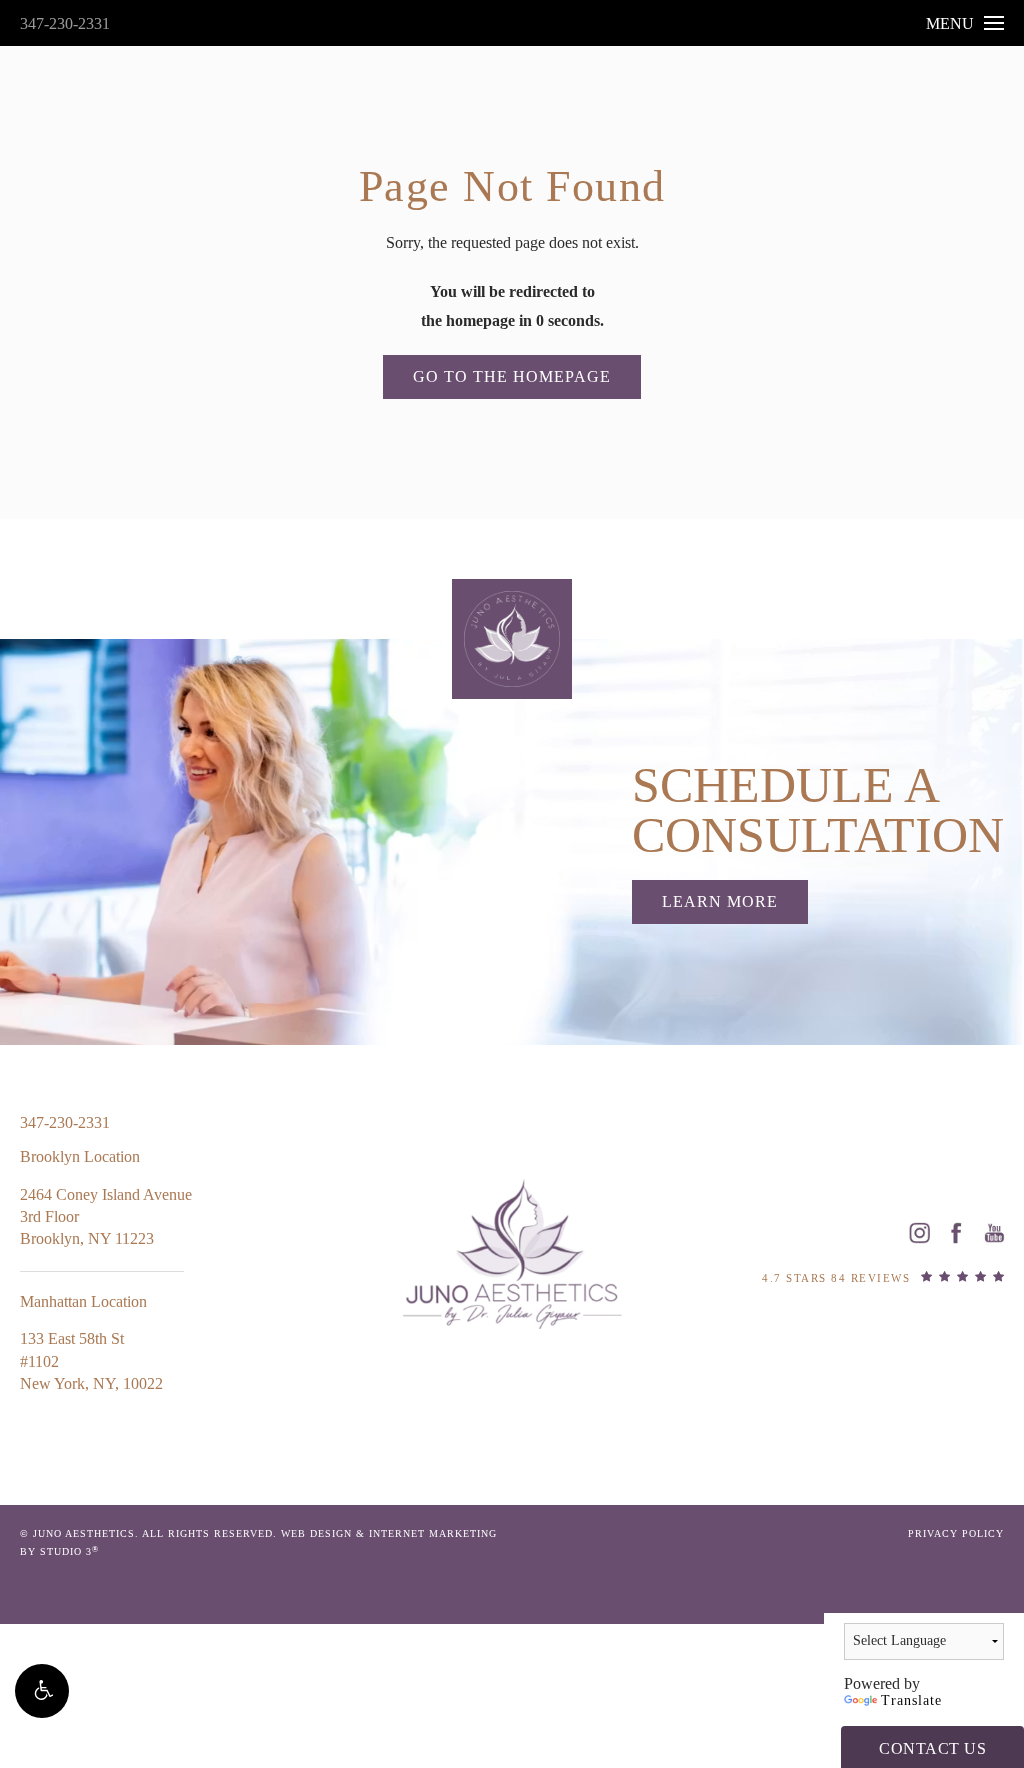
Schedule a (818, 810)
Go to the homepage (512, 376)
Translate (911, 1700)
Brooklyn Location (80, 1156)
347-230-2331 (65, 23)
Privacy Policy (956, 1533)
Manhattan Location (83, 1301)
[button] (42, 1691)
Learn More (720, 901)
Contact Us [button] (932, 1748)
